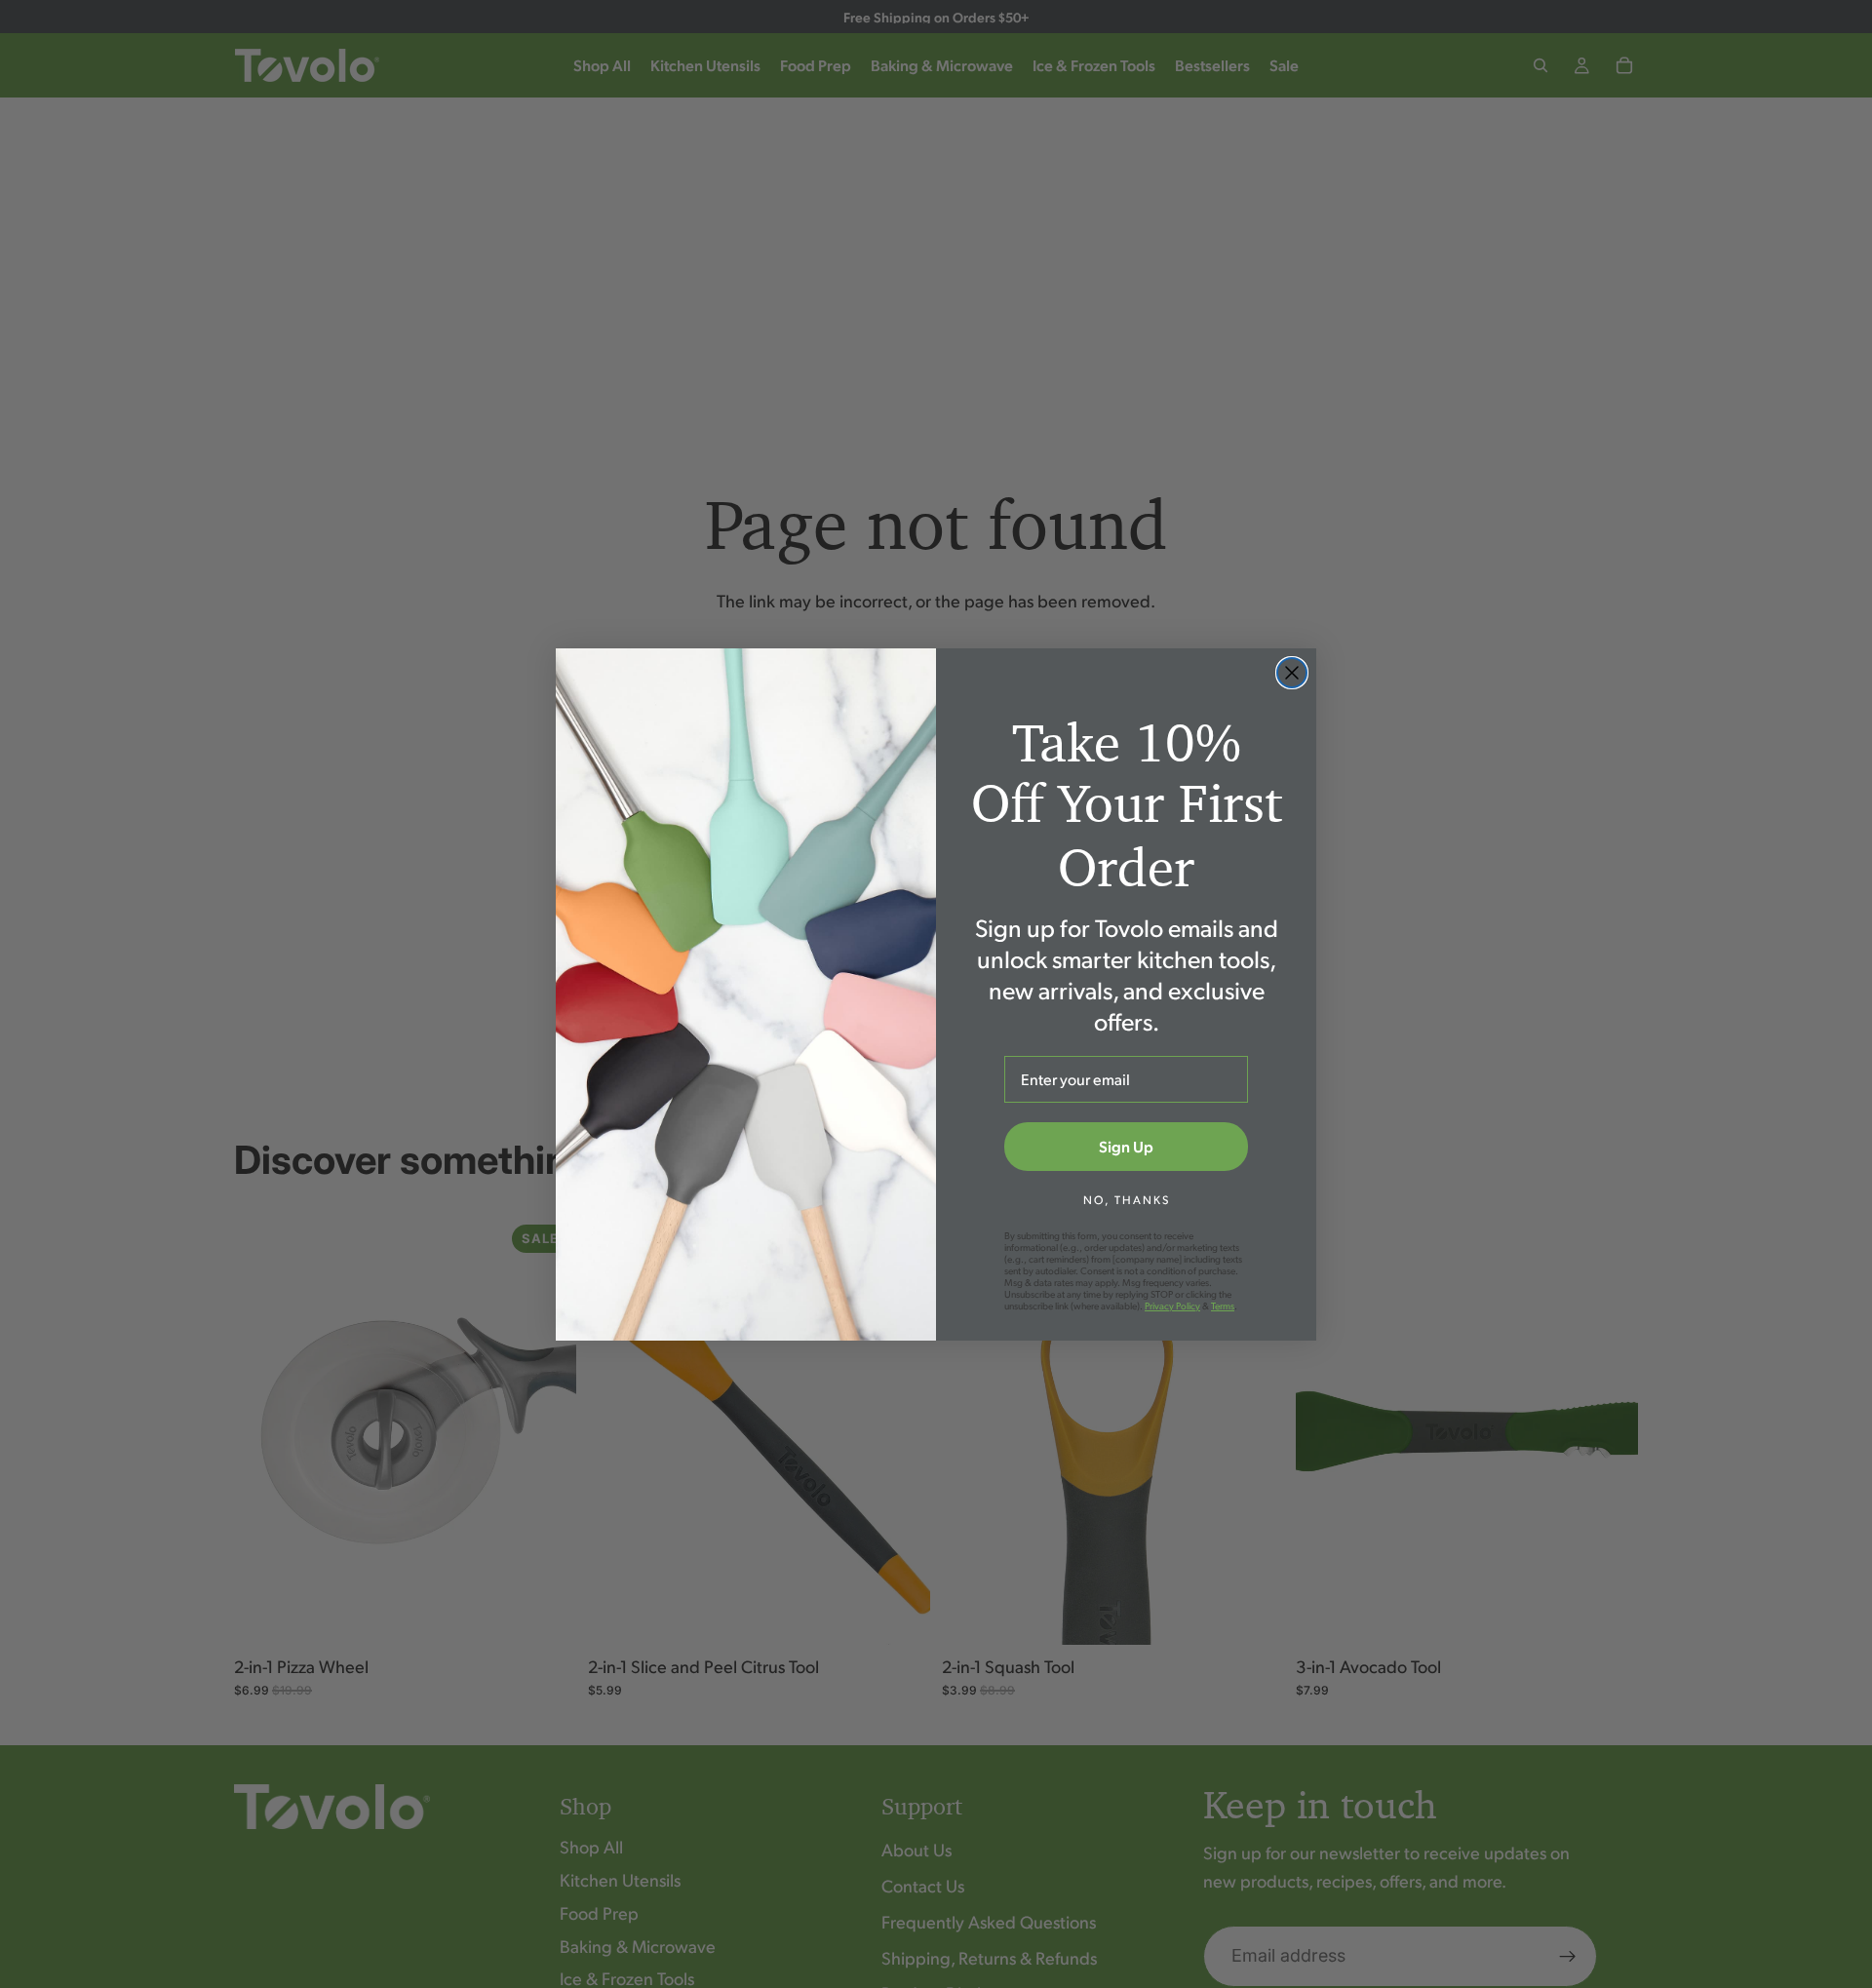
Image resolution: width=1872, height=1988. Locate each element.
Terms (1223, 1306)
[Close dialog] (1292, 673)
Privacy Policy (1172, 1306)
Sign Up (1126, 1146)
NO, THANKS (1127, 1200)
